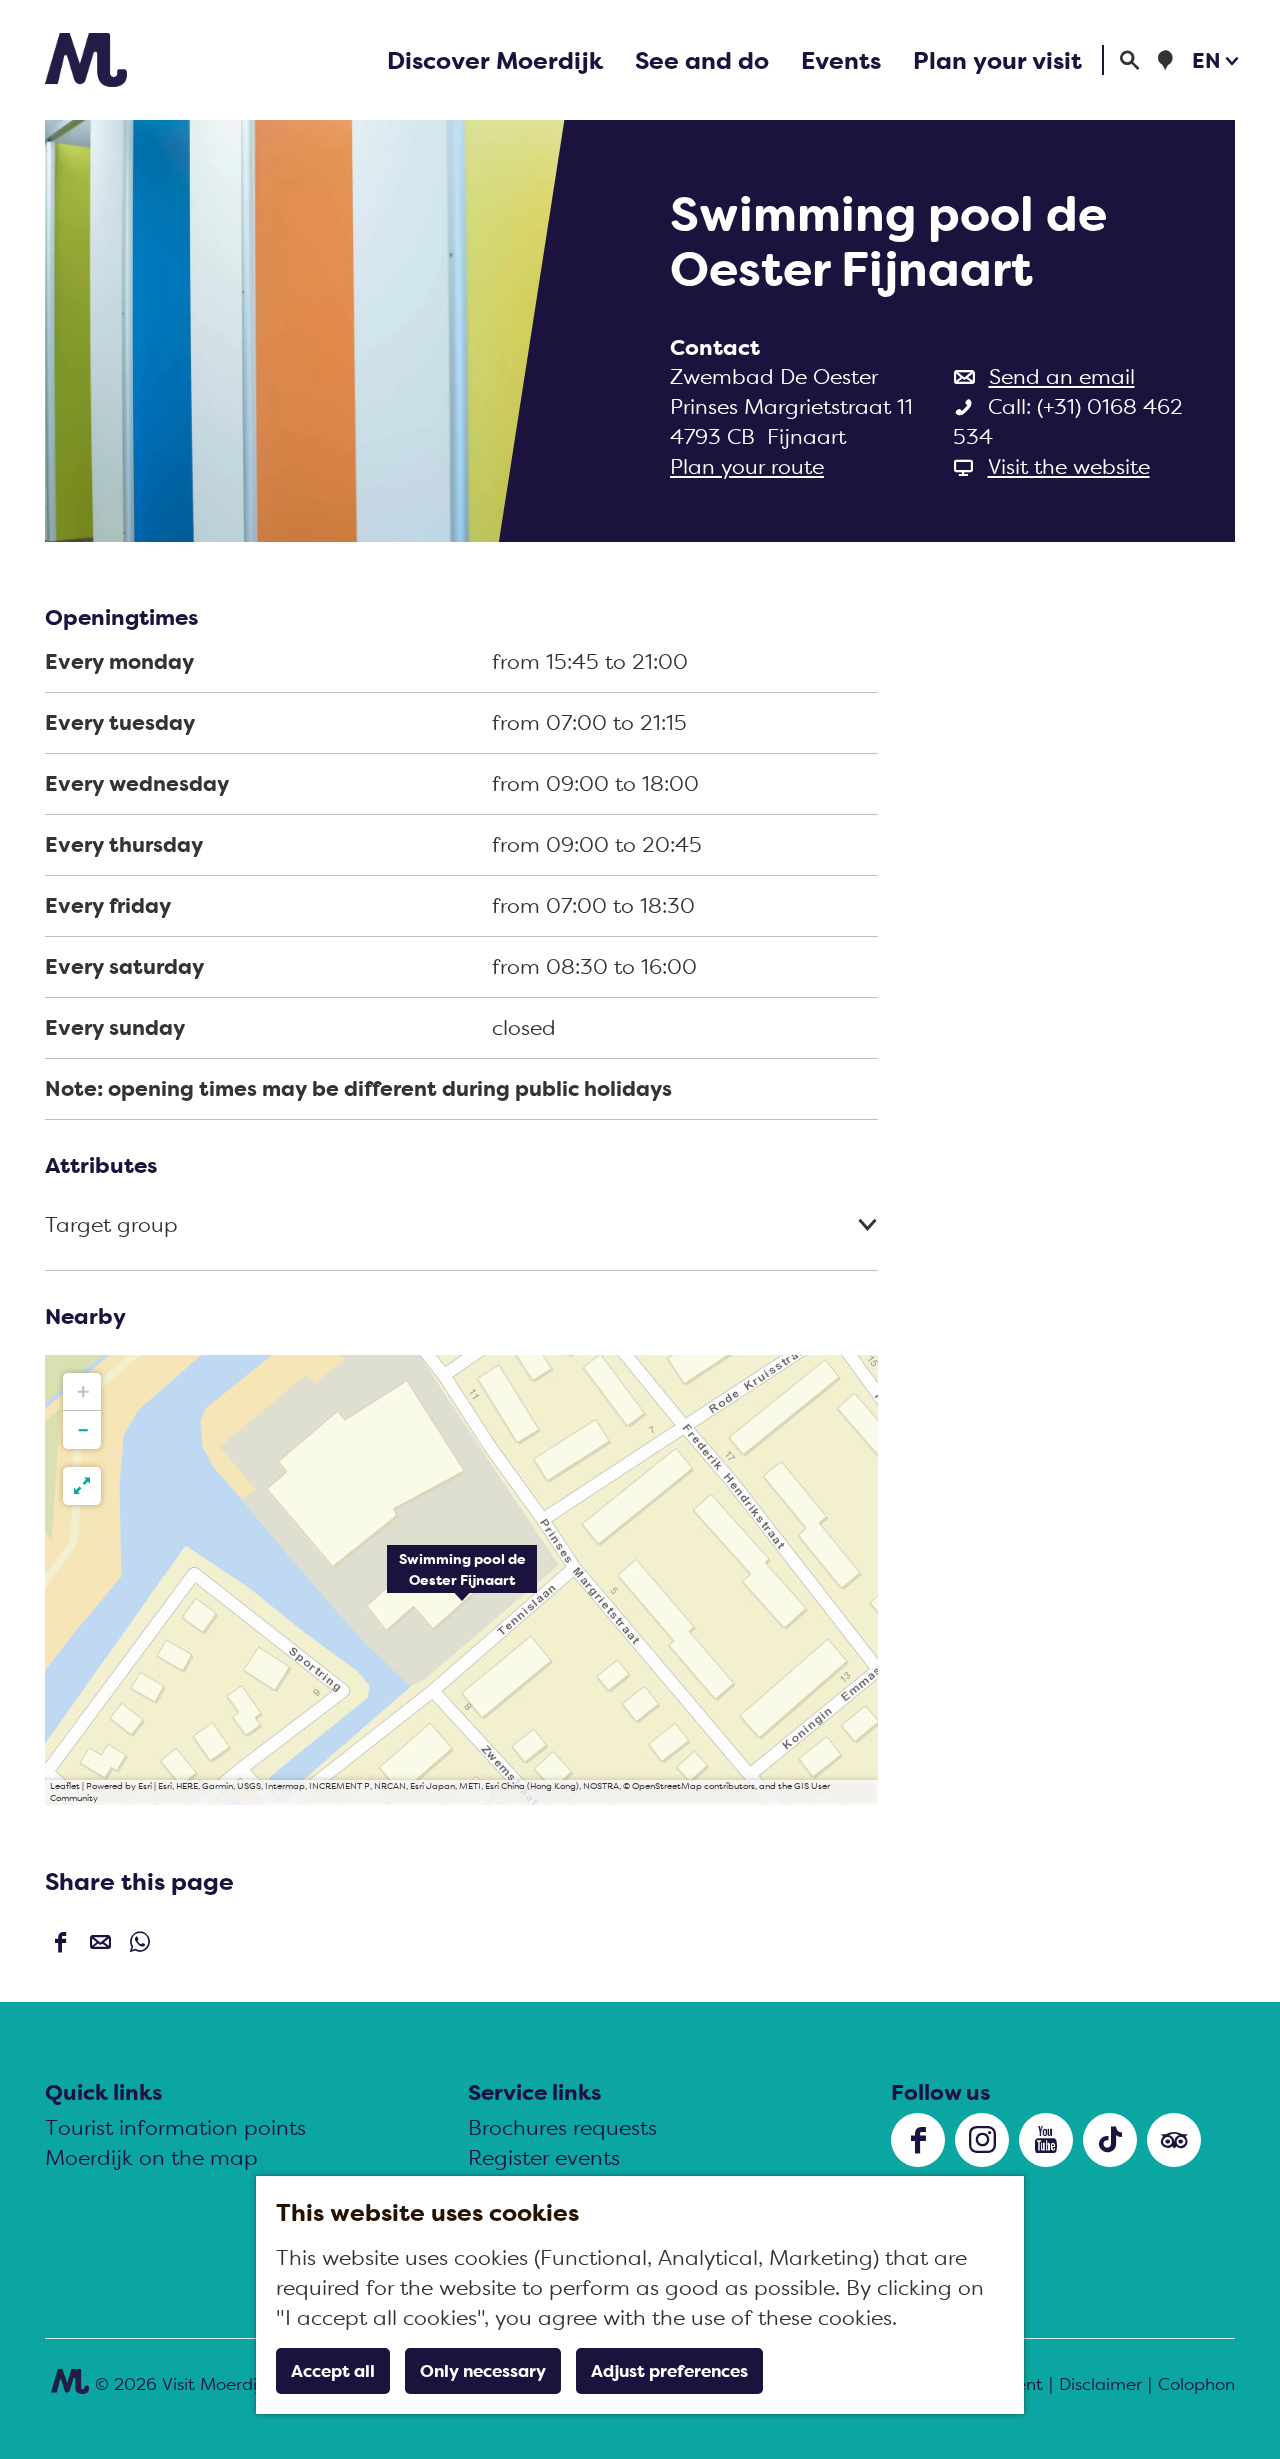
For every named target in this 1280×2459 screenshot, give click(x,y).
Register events (544, 2157)
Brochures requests (562, 2127)
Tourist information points (175, 2127)
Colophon (1196, 2384)
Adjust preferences (669, 2371)
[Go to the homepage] (86, 60)
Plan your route (747, 466)
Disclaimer (1100, 2384)
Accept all (333, 2371)
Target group (111, 1224)
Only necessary (483, 2371)
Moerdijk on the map (151, 2157)
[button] (462, 1580)
